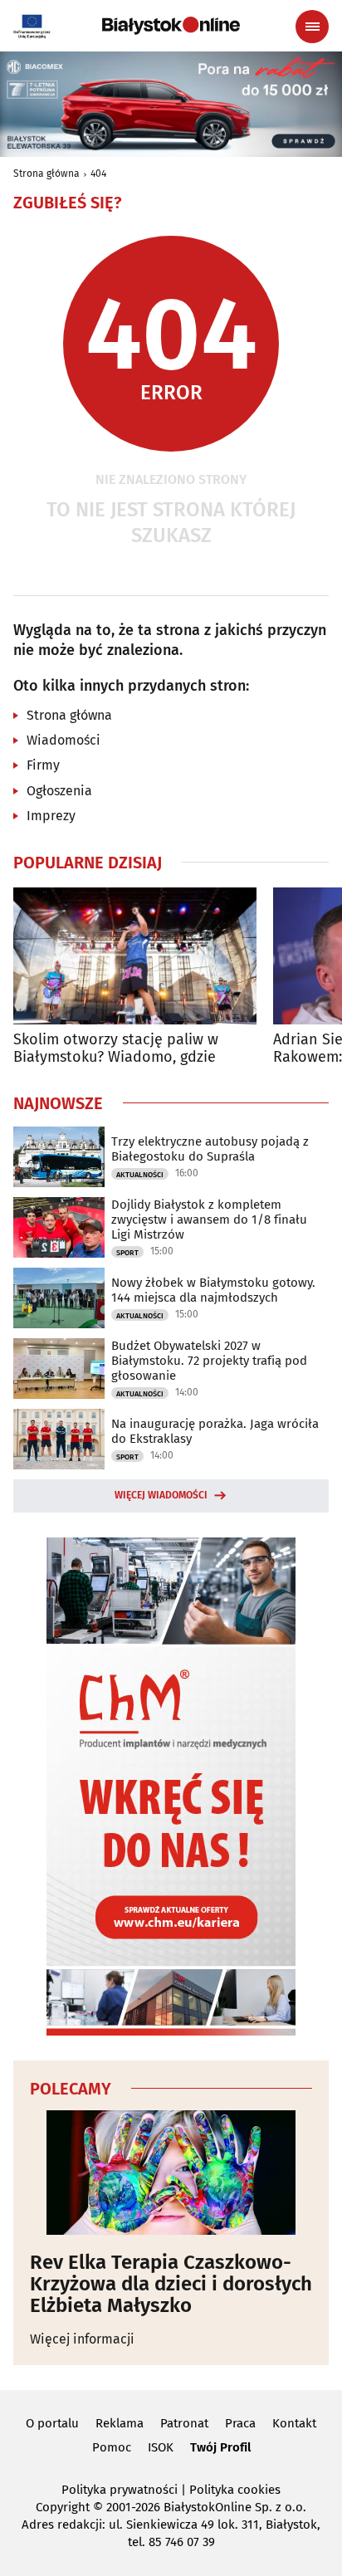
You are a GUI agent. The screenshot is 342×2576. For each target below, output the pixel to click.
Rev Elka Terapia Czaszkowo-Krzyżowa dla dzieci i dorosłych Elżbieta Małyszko (171, 2284)
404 (98, 174)
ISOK (161, 2447)
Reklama (120, 2423)
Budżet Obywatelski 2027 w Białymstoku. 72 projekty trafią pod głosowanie (209, 1361)
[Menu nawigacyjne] (312, 27)
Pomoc (112, 2447)
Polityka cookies (235, 2490)
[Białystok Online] (171, 26)
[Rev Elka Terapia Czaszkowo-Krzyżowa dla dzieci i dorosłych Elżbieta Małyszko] (171, 2173)
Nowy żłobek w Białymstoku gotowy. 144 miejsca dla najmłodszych (213, 1290)
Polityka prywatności (120, 2490)
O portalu (52, 2423)
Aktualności (140, 1175)
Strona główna (46, 174)
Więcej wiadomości (161, 1495)
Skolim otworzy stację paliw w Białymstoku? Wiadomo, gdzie (116, 1049)
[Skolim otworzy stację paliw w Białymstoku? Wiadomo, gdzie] (135, 956)
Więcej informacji (82, 2339)
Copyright (63, 2507)
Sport (127, 1253)
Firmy (43, 765)
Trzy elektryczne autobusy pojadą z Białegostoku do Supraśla (210, 1149)
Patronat (184, 2423)
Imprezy (51, 816)
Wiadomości (64, 740)
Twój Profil (220, 2447)
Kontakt (294, 2423)
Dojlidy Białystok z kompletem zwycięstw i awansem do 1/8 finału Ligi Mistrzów (209, 1220)
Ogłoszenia (59, 791)
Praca (240, 2423)
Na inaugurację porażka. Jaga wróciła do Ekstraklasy (215, 1431)
